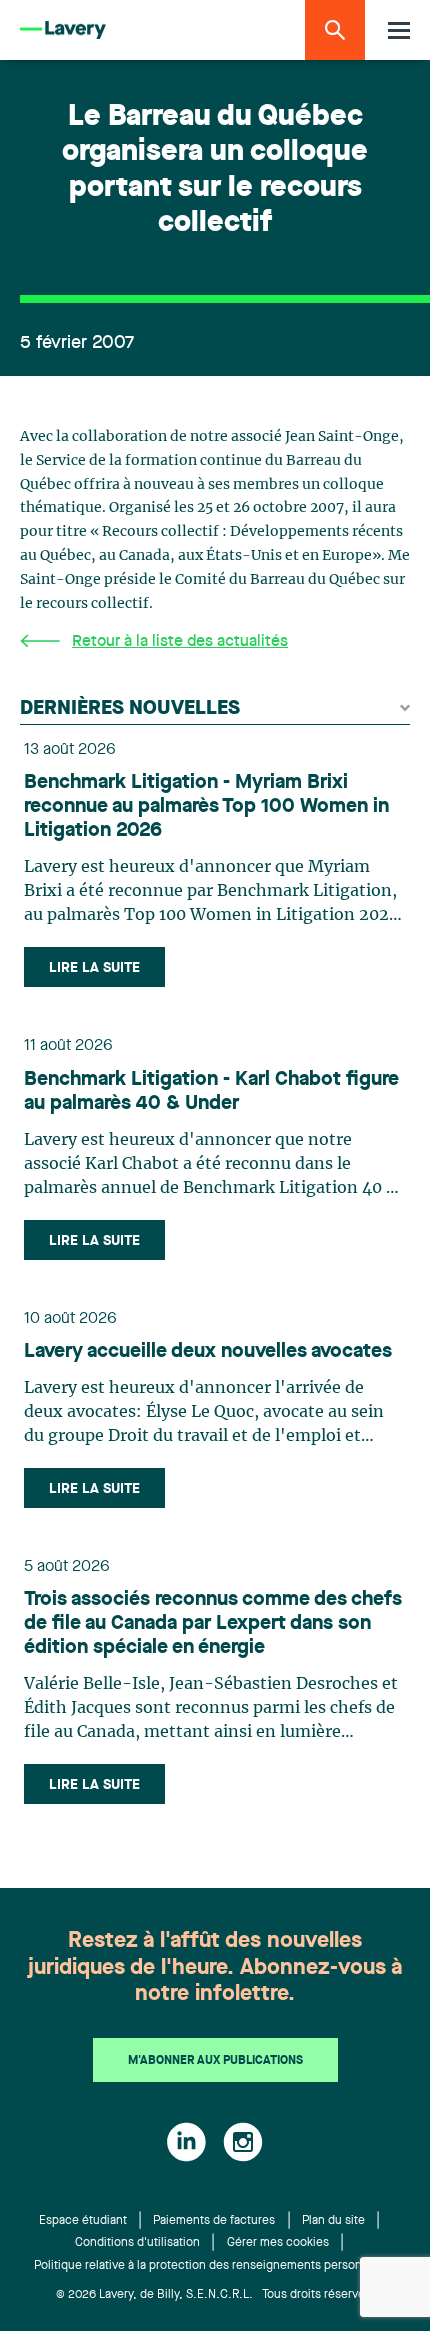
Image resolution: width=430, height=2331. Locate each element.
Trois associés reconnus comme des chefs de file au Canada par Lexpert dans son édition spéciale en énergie (213, 1624)
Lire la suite (94, 968)
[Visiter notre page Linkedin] (186, 2142)
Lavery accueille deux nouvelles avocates (208, 1352)
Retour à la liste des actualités (180, 642)
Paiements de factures (214, 2221)
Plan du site (333, 2221)
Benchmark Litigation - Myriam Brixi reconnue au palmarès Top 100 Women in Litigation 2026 (206, 807)
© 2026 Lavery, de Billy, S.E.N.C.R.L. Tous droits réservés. (215, 2295)
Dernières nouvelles (130, 709)
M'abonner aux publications (215, 2061)
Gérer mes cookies (278, 2243)
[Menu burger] (399, 30)
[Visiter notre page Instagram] (243, 2142)
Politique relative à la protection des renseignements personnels (209, 2266)
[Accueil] (63, 30)
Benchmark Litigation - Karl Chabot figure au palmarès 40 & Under (211, 1092)
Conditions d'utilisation (137, 2243)
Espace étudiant (83, 2221)
